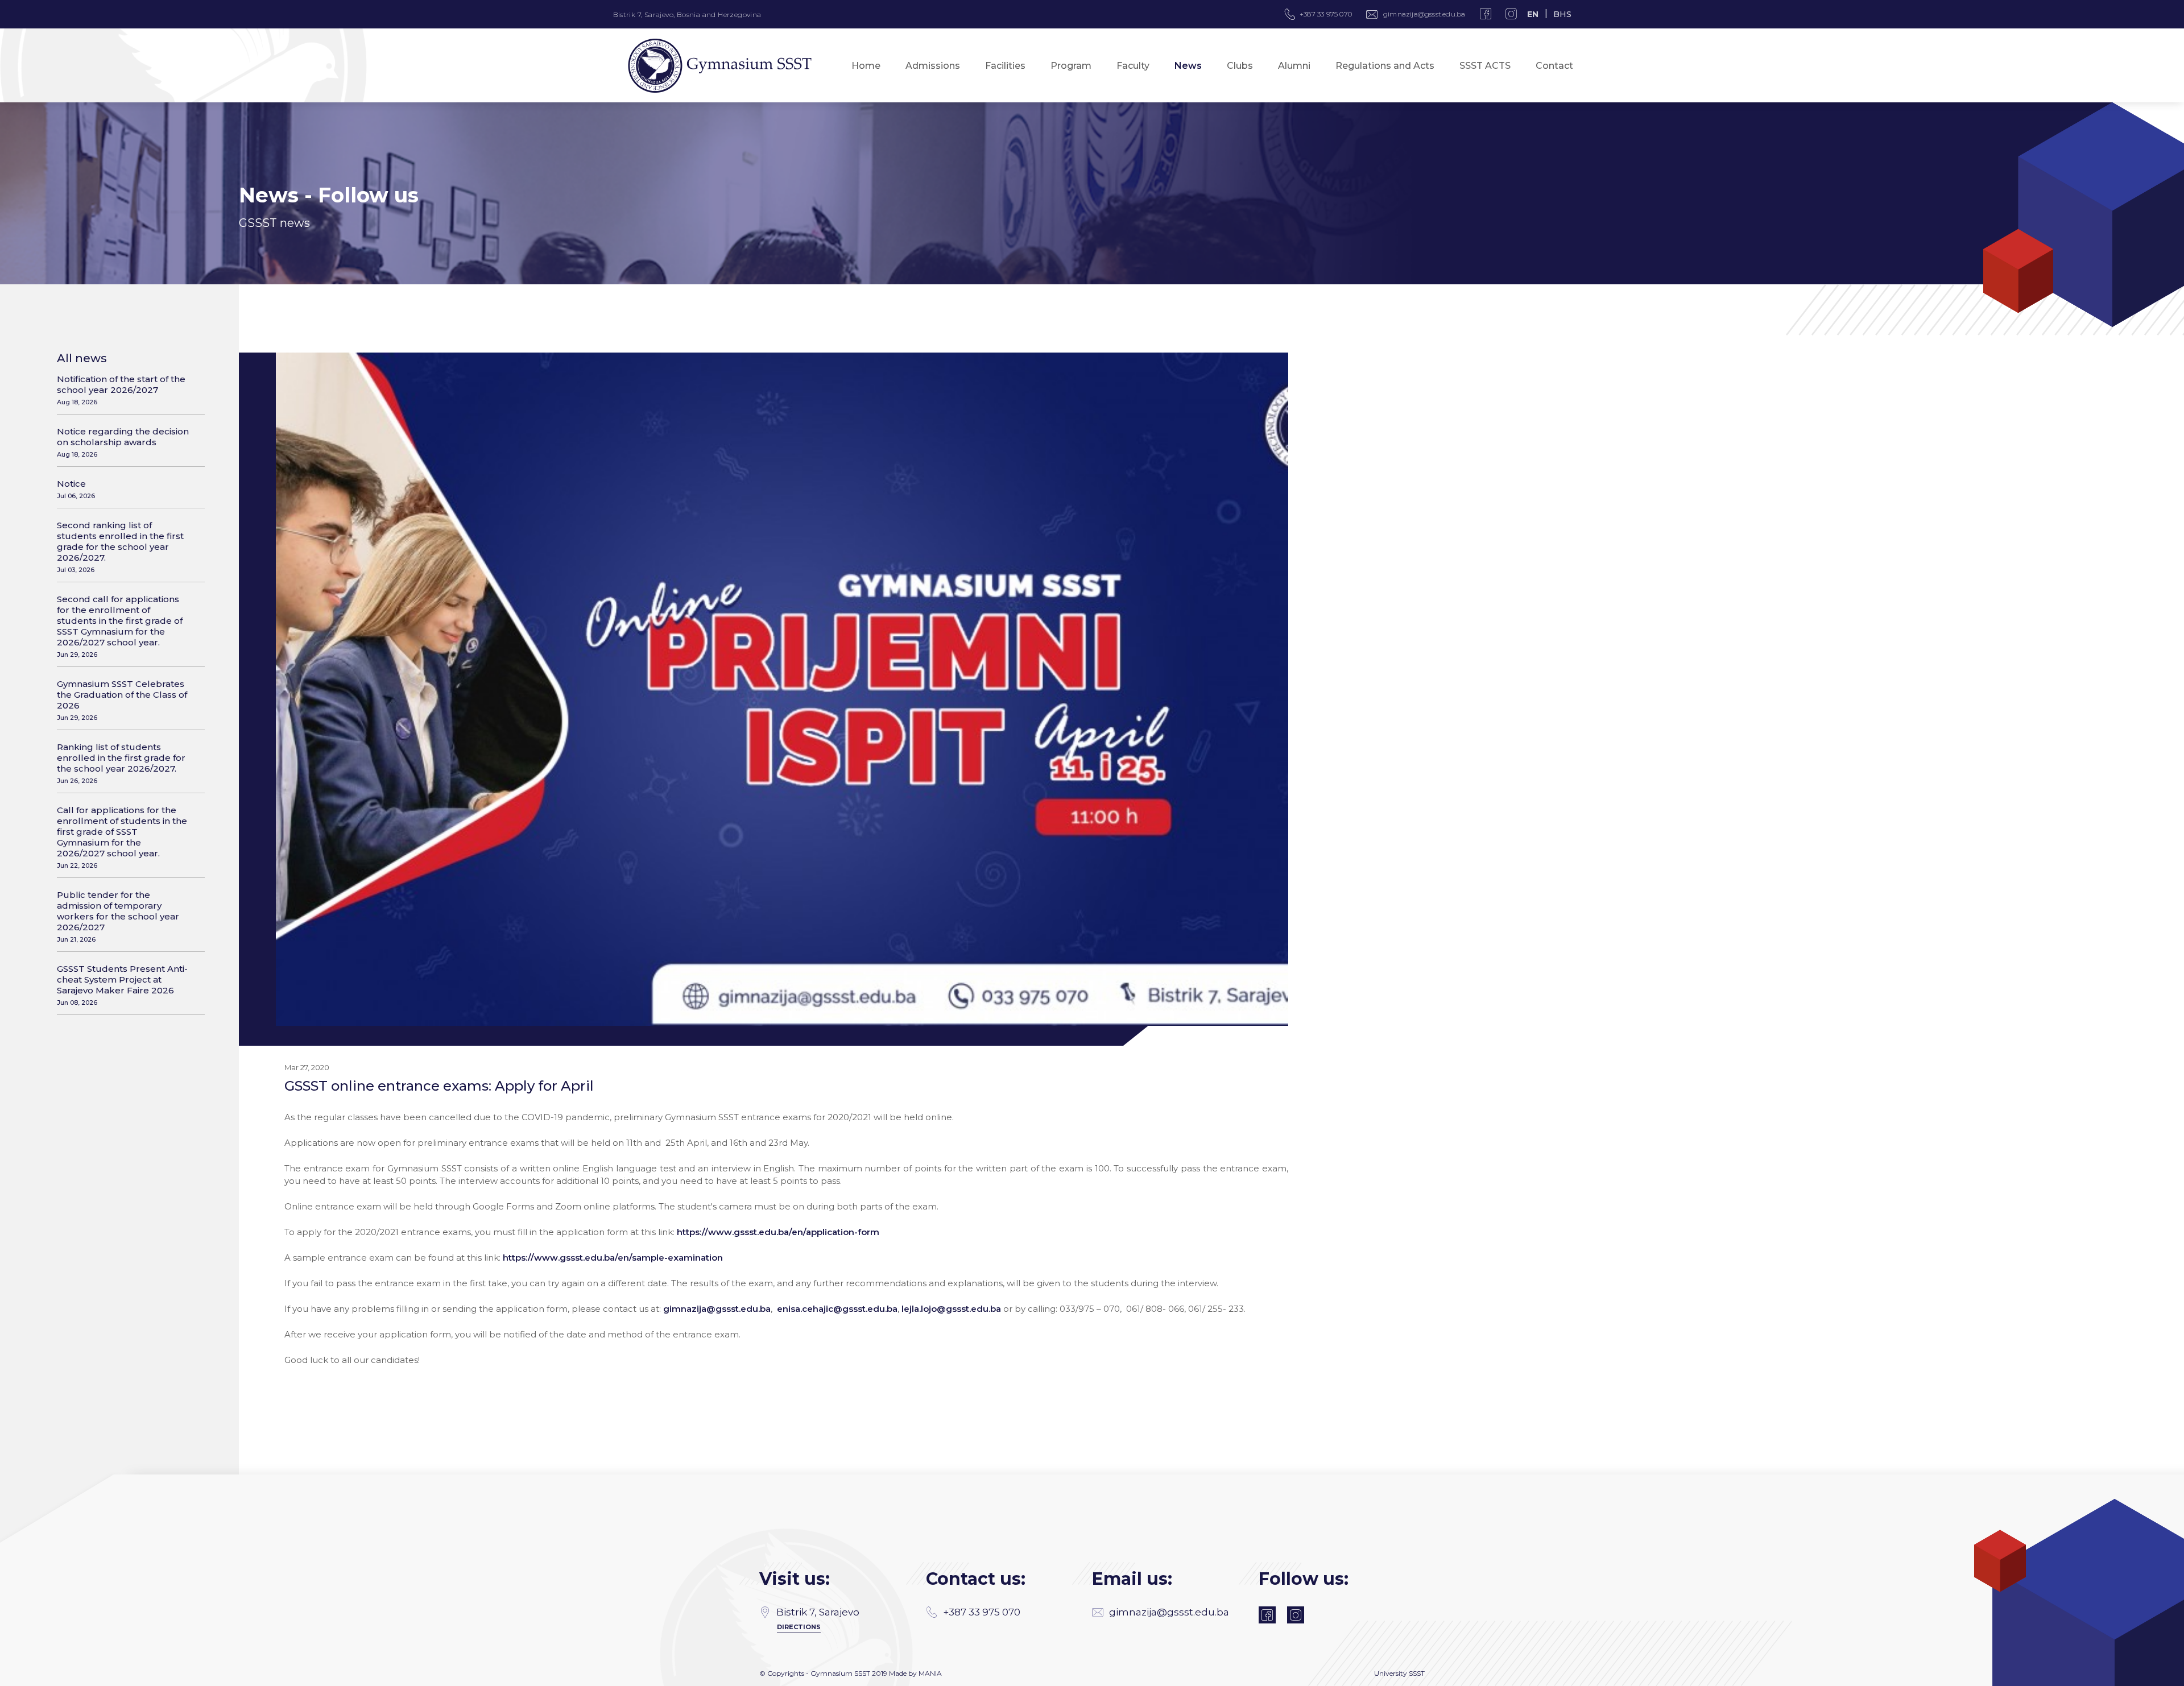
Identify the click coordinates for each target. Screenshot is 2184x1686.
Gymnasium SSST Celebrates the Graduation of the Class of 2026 (122, 700)
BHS (1562, 14)
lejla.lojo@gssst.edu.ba (951, 1309)
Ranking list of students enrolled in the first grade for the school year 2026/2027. (121, 763)
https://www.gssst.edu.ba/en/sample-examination (613, 1258)
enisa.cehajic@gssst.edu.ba (837, 1309)
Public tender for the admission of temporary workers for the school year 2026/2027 (118, 916)
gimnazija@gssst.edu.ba (1424, 14)
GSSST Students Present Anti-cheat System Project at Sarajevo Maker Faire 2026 (122, 985)
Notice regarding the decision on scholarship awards (123, 442)
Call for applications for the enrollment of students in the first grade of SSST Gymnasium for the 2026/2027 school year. (122, 837)
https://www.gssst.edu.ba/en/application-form (778, 1232)
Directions (799, 1627)
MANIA (930, 1673)
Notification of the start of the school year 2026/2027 (121, 390)
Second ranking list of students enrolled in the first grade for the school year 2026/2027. (120, 547)
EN (1533, 14)
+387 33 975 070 (982, 1612)
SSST (1417, 1673)
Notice (76, 489)
